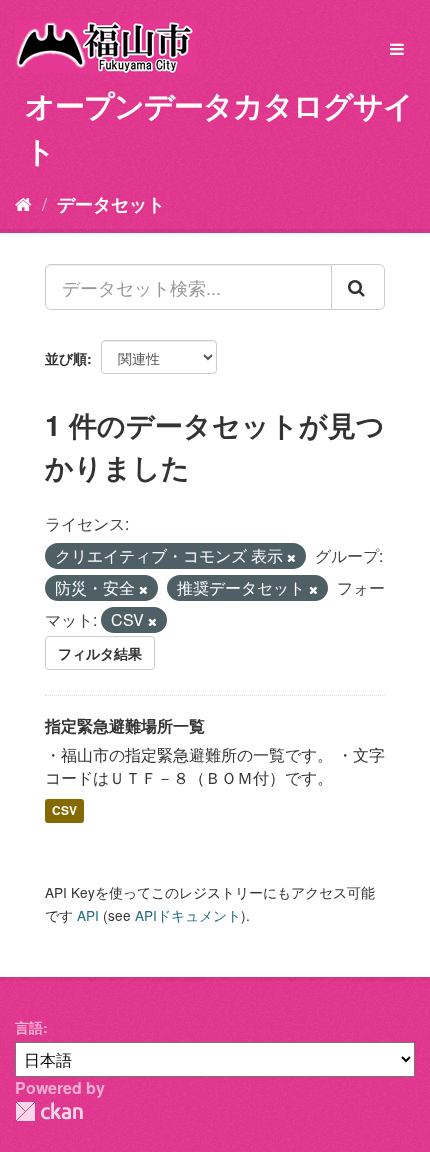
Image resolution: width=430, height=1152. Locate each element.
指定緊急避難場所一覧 (125, 725)
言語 (29, 1027)
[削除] (291, 557)
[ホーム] (23, 203)
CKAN (49, 1111)
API (88, 915)
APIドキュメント (188, 915)
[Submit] (358, 287)
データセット (111, 204)
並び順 (66, 358)
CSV (64, 810)
